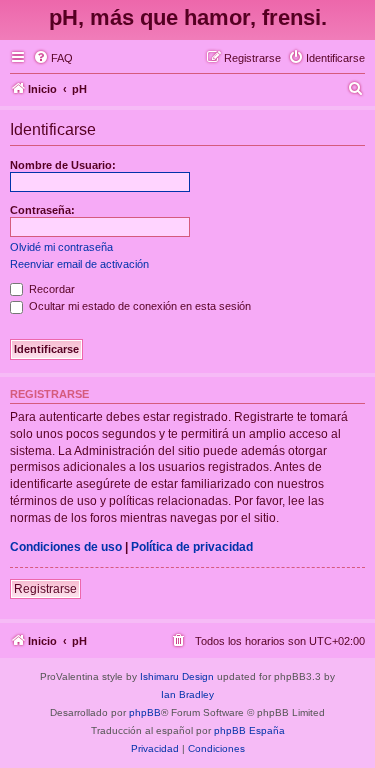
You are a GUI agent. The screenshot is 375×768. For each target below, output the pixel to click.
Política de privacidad (192, 547)
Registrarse (45, 589)
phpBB (145, 712)
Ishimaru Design (177, 676)
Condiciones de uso (66, 547)
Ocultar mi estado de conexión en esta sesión (138, 306)
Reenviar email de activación (79, 264)
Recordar (50, 289)
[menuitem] (53, 58)
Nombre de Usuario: (63, 165)
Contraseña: (42, 210)
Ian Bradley (187, 694)
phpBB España (249, 730)
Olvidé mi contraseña (61, 247)
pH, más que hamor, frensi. (188, 17)
